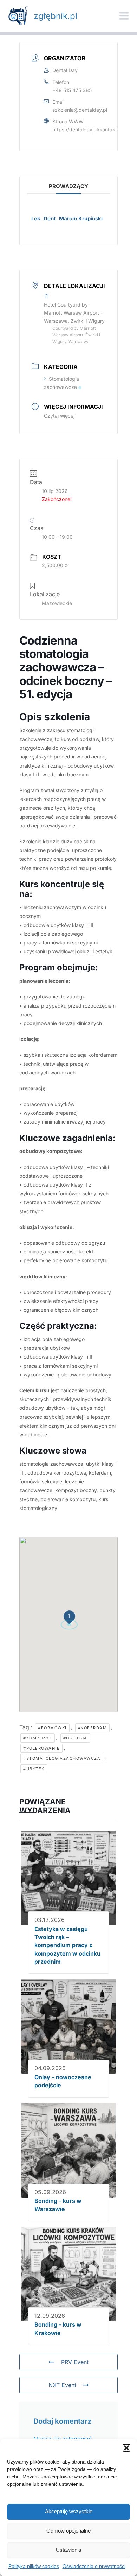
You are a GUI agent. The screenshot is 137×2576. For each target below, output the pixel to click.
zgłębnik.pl (56, 16)
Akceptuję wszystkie (69, 2511)
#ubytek (34, 1769)
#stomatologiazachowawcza (62, 1758)
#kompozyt (38, 1738)
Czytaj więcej (59, 416)
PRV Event (75, 2362)
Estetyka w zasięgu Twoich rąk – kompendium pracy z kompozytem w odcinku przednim (67, 1945)
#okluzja (75, 1738)
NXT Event (62, 2385)
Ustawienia (68, 2550)
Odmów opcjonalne (68, 2531)
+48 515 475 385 (72, 90)
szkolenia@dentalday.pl (80, 110)
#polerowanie (41, 1748)
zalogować (77, 2439)
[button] (126, 2448)
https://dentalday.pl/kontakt (85, 129)
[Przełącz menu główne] (124, 16)
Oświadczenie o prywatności (94, 2566)
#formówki (52, 1728)
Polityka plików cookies (34, 2566)
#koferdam (93, 1728)
